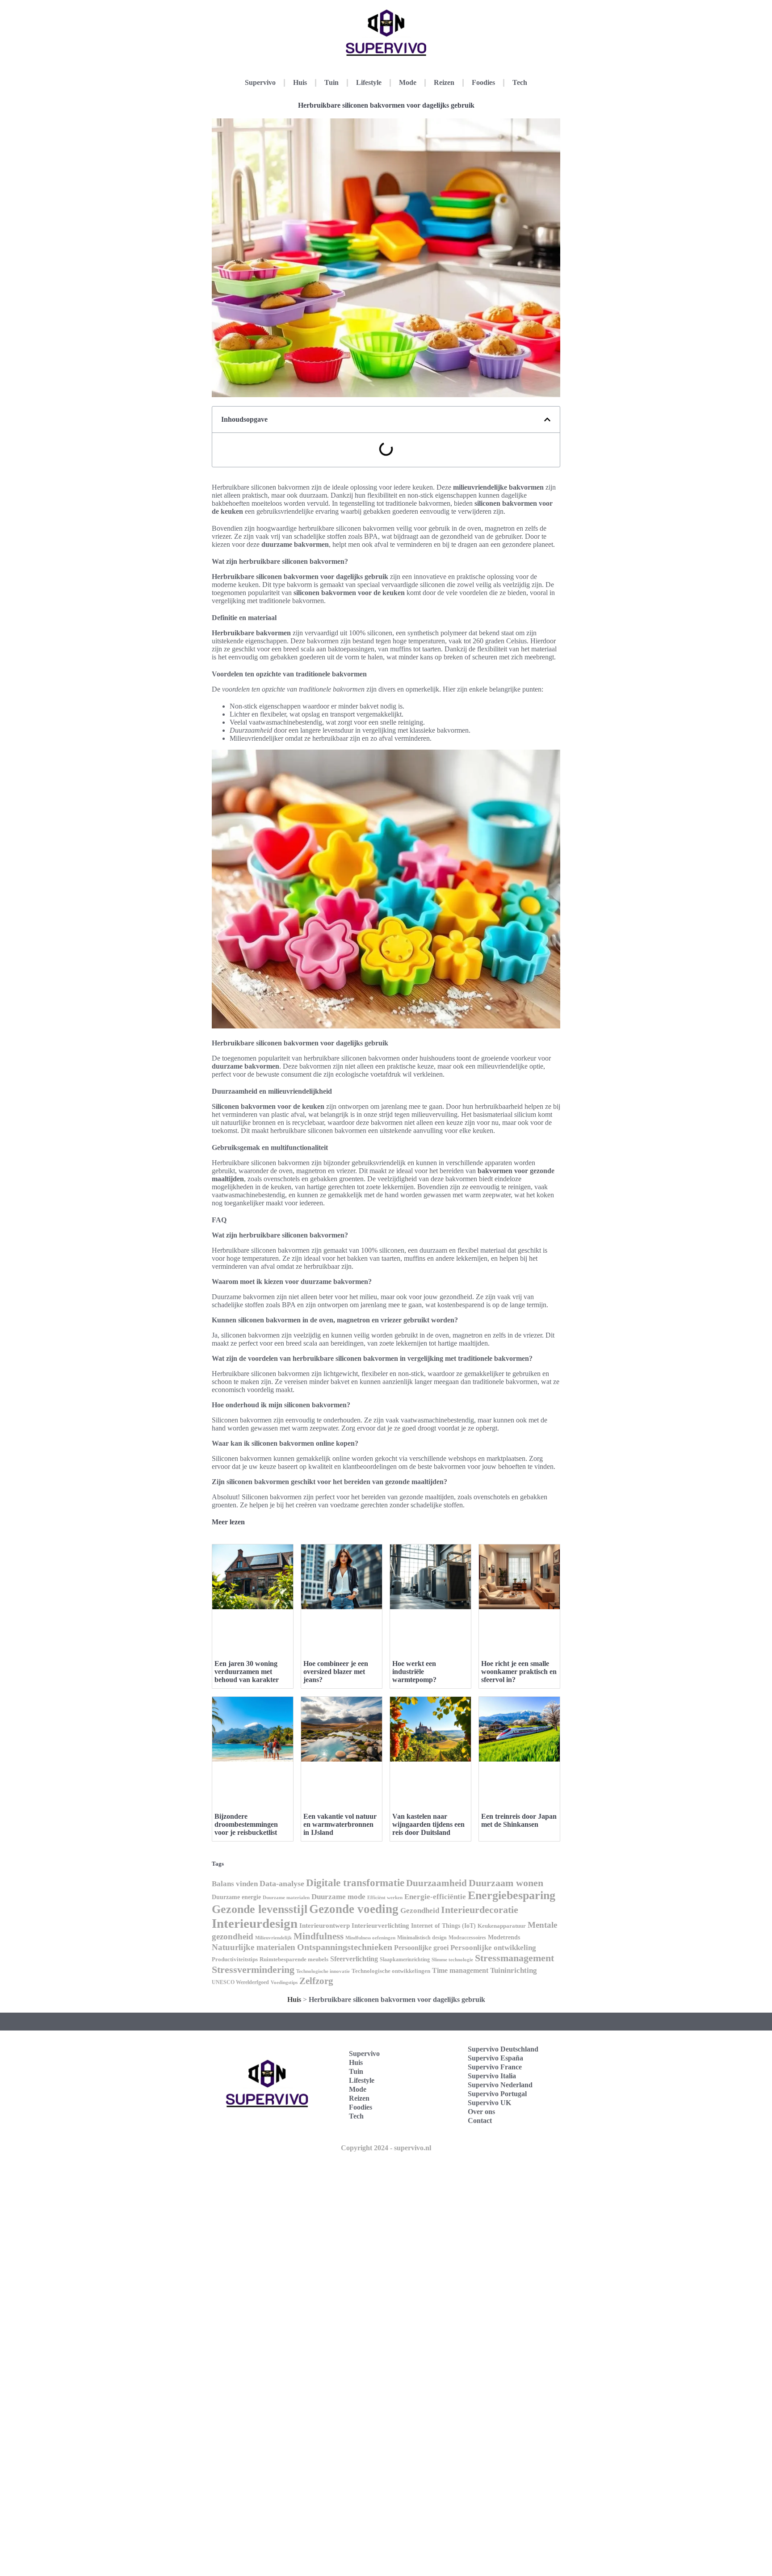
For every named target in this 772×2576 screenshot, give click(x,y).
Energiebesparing (512, 1895)
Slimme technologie (452, 1960)
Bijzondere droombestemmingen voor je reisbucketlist (246, 1824)
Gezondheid (420, 1910)
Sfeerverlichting (354, 1959)
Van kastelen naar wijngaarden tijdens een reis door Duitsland (428, 1824)
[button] (547, 420)
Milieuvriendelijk (273, 1938)
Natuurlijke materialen (254, 1947)
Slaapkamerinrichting (405, 1959)
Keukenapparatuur (502, 1926)
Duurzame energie (236, 1897)
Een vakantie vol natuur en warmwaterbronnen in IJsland (340, 1824)
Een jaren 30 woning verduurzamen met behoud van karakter (247, 1672)
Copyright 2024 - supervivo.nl (386, 2148)
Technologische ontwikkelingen (391, 1971)
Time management (460, 1970)
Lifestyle (369, 82)
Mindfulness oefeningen (370, 1938)
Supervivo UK (489, 2103)
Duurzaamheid (436, 1883)
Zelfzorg (316, 1981)
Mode (408, 82)
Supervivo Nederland (500, 2085)
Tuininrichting (514, 1970)
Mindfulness (319, 1936)
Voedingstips (284, 1982)
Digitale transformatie (355, 1883)
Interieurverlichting (380, 1926)
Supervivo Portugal (497, 2094)
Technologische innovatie (323, 1971)
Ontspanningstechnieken (345, 1947)
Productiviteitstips (235, 1959)
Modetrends (504, 1937)
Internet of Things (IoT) (443, 1926)
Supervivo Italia (492, 2076)
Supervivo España (495, 2058)
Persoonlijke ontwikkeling (493, 1947)
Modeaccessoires (467, 1938)
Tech (520, 82)
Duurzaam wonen (506, 1883)
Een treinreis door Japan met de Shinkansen (519, 1820)
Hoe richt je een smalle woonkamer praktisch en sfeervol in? (519, 1672)
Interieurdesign (255, 1923)
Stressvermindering (253, 1970)
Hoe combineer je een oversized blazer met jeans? (336, 1672)
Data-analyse (282, 1884)
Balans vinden (235, 1884)
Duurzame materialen (286, 1898)
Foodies (483, 82)
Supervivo (260, 82)
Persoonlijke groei (421, 1948)
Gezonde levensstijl (260, 1909)
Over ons (481, 2112)
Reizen (444, 82)
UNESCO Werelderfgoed (240, 1982)
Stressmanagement (514, 1958)
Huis (300, 82)
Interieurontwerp (325, 1926)
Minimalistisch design (422, 1938)
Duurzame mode (338, 1897)
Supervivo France (495, 2067)
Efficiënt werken (385, 1898)
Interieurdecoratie (480, 1910)
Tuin (331, 82)
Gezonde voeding (354, 1909)
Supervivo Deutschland (503, 2049)
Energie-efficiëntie (435, 1897)
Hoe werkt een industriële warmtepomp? (414, 1672)
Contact (480, 2121)
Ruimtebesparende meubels (294, 1959)
